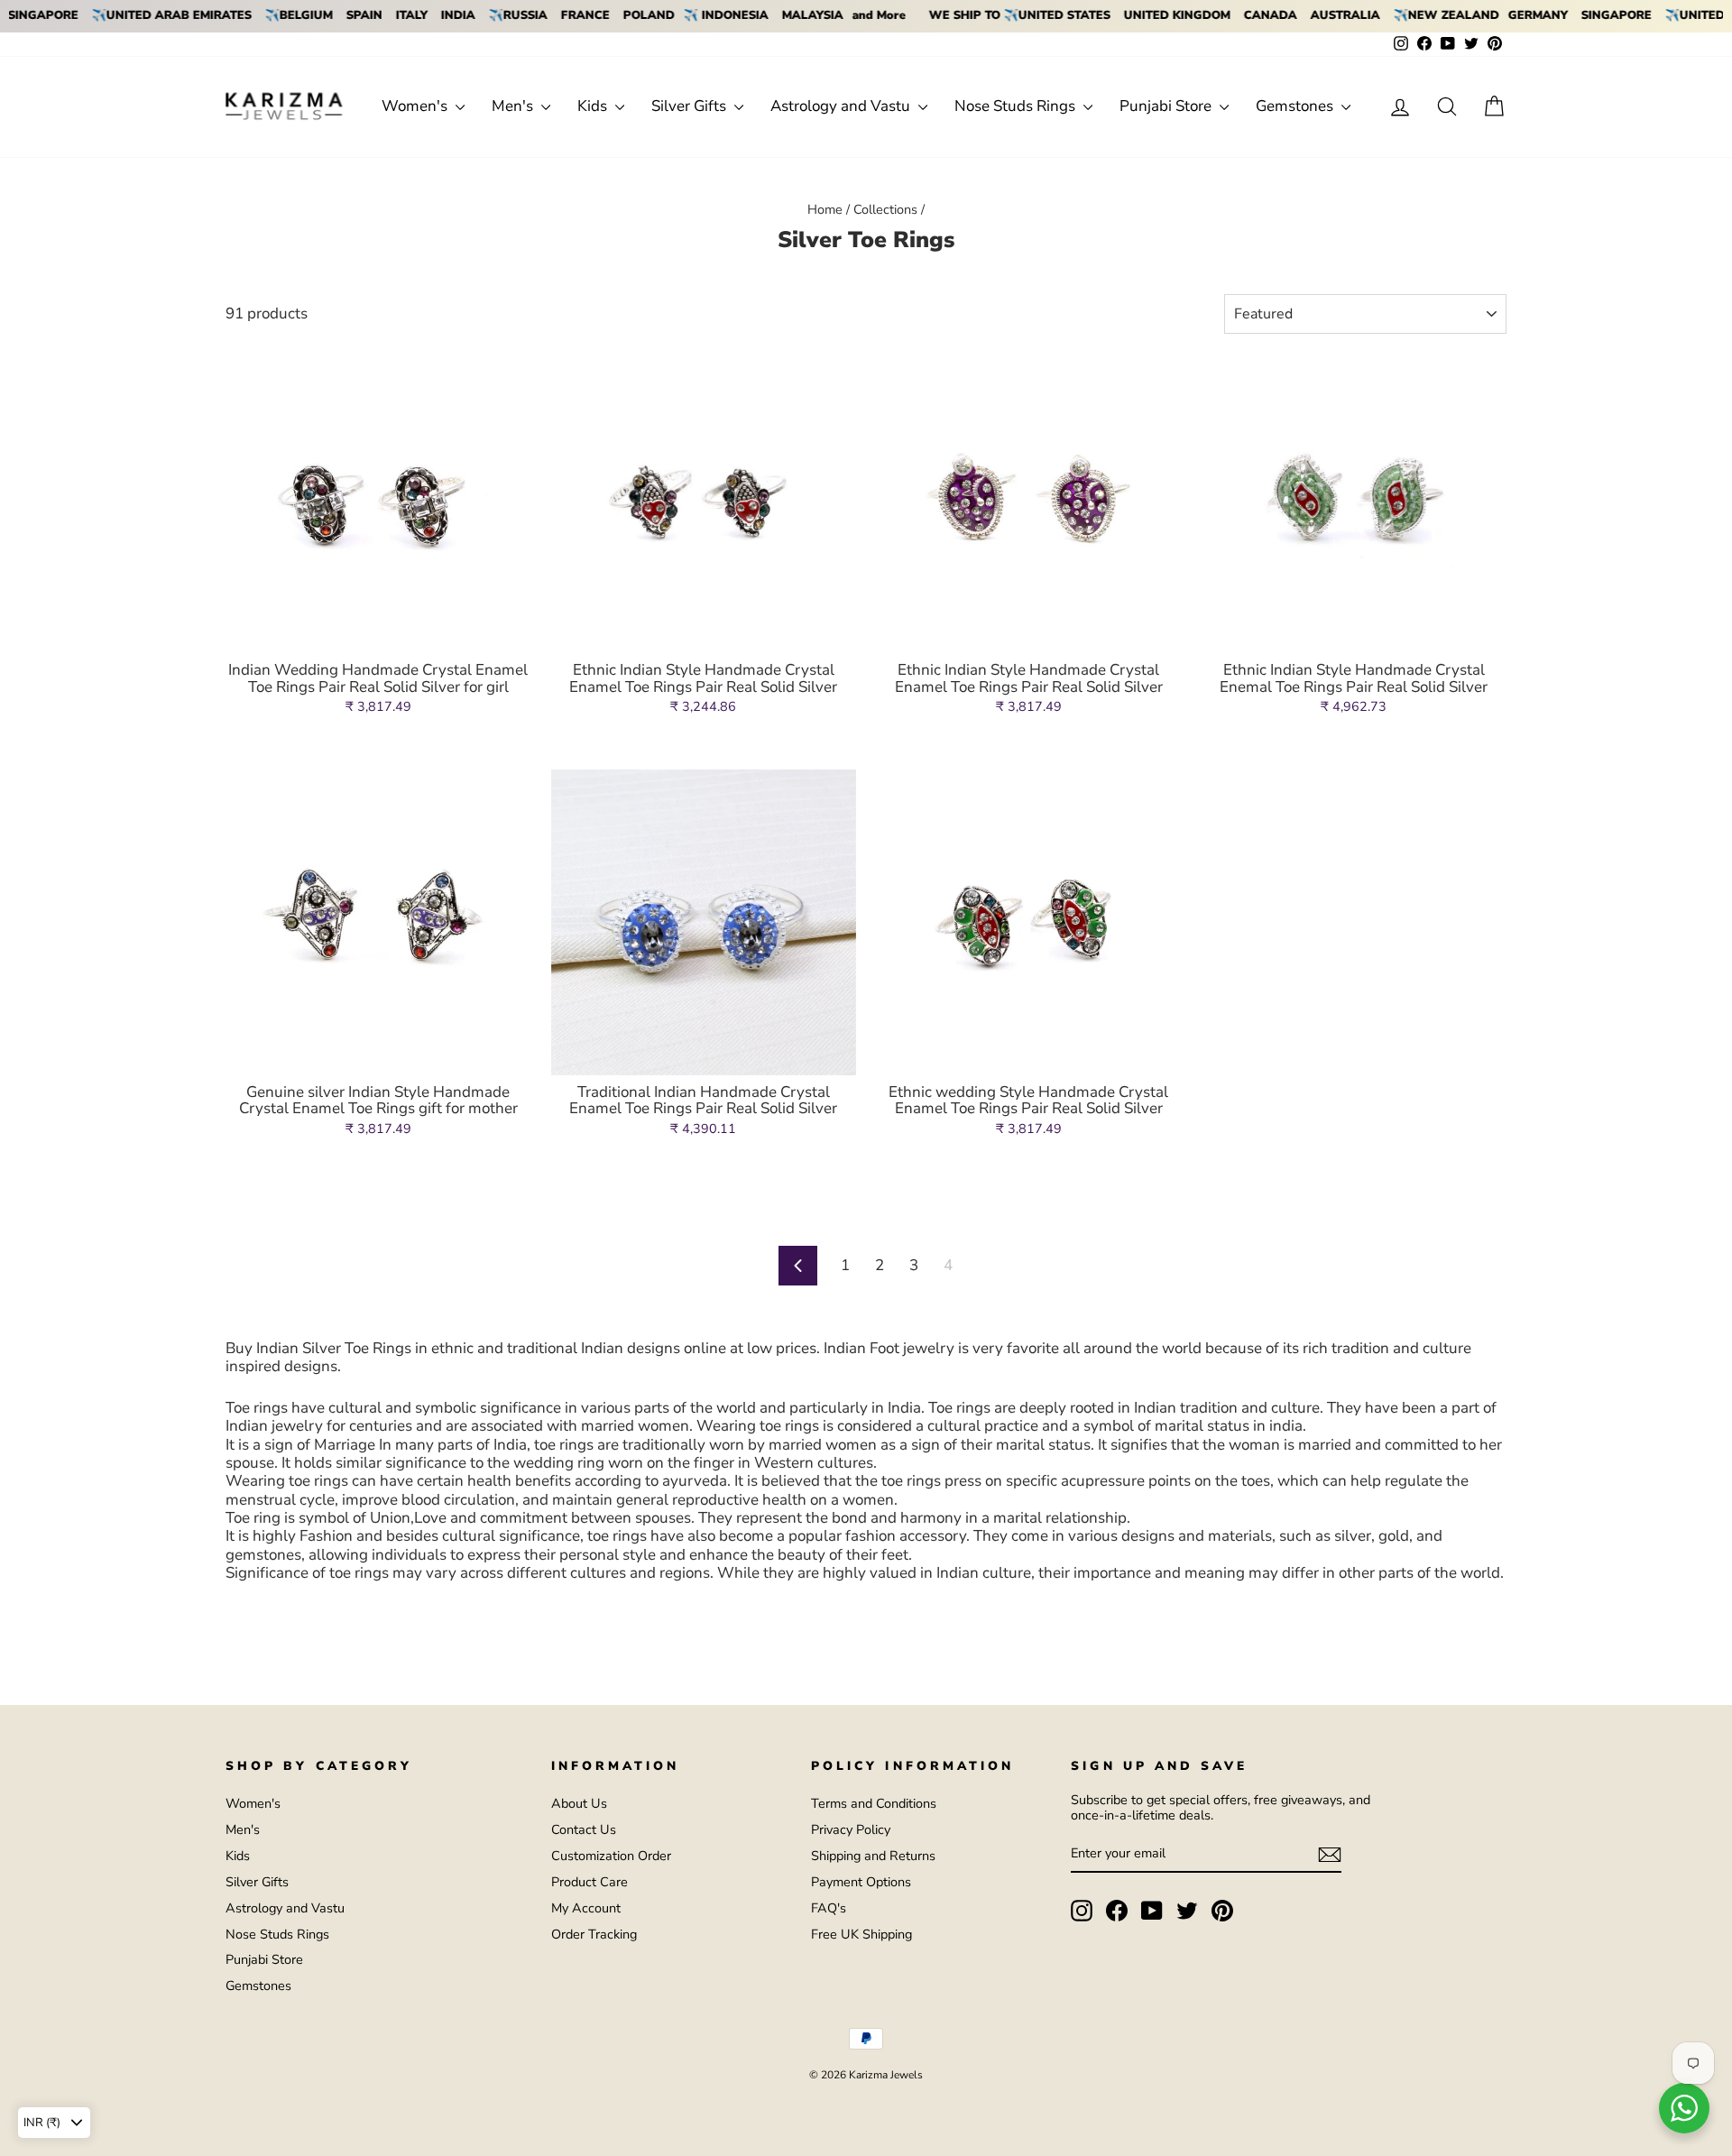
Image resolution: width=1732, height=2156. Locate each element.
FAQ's (829, 1908)
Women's (416, 106)
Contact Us (584, 1829)
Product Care (590, 1882)
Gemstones (1296, 106)
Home (825, 209)
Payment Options (861, 1882)
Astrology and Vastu (842, 106)
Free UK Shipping (861, 1934)
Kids (594, 106)
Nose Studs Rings (1017, 106)
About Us (579, 1803)
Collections (885, 209)
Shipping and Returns (873, 1856)
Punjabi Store (1167, 106)
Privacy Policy (851, 1829)
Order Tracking (594, 1934)
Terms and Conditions (874, 1803)
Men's (514, 106)
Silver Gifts (691, 106)
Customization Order (611, 1856)
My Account (586, 1908)
